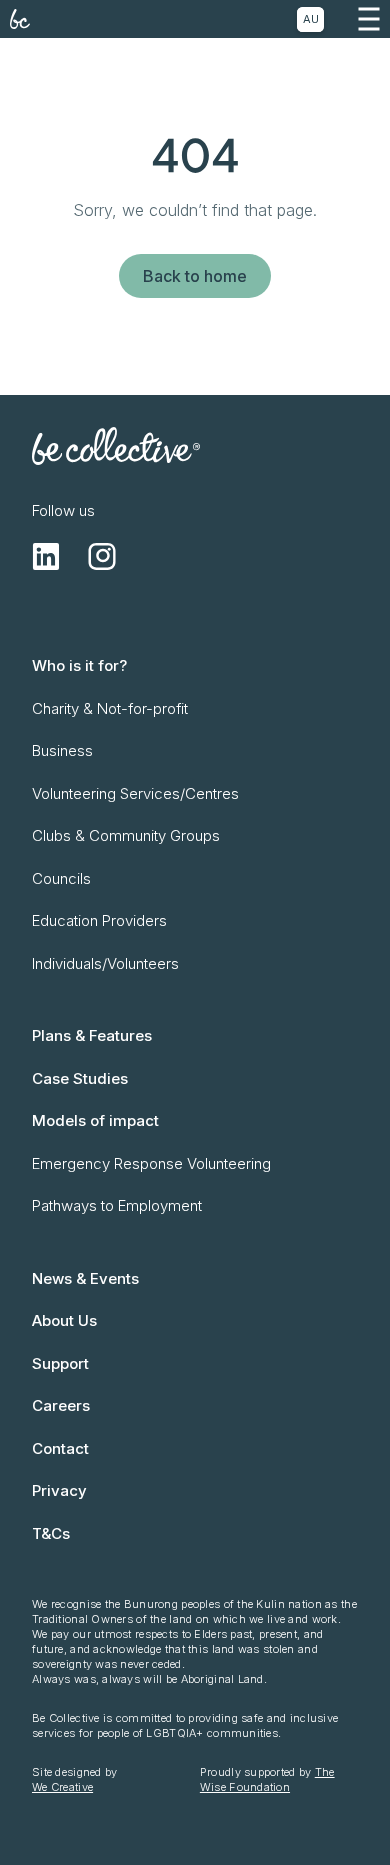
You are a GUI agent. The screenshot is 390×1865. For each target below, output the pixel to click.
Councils (61, 878)
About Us (64, 1320)
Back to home (195, 276)
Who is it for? (79, 665)
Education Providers (99, 920)
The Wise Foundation (267, 1779)
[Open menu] (369, 19)
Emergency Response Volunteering (151, 1163)
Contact (60, 1448)
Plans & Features (92, 1035)
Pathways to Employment (117, 1205)
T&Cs (51, 1533)
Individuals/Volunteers (105, 963)
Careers (61, 1405)
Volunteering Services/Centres (135, 793)
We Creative (62, 1787)
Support (60, 1363)
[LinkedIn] (46, 556)
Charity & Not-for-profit (110, 708)
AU (311, 19)
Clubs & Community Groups (126, 835)
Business (62, 750)
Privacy (59, 1490)
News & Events (85, 1278)
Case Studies (80, 1078)
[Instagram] (102, 556)
